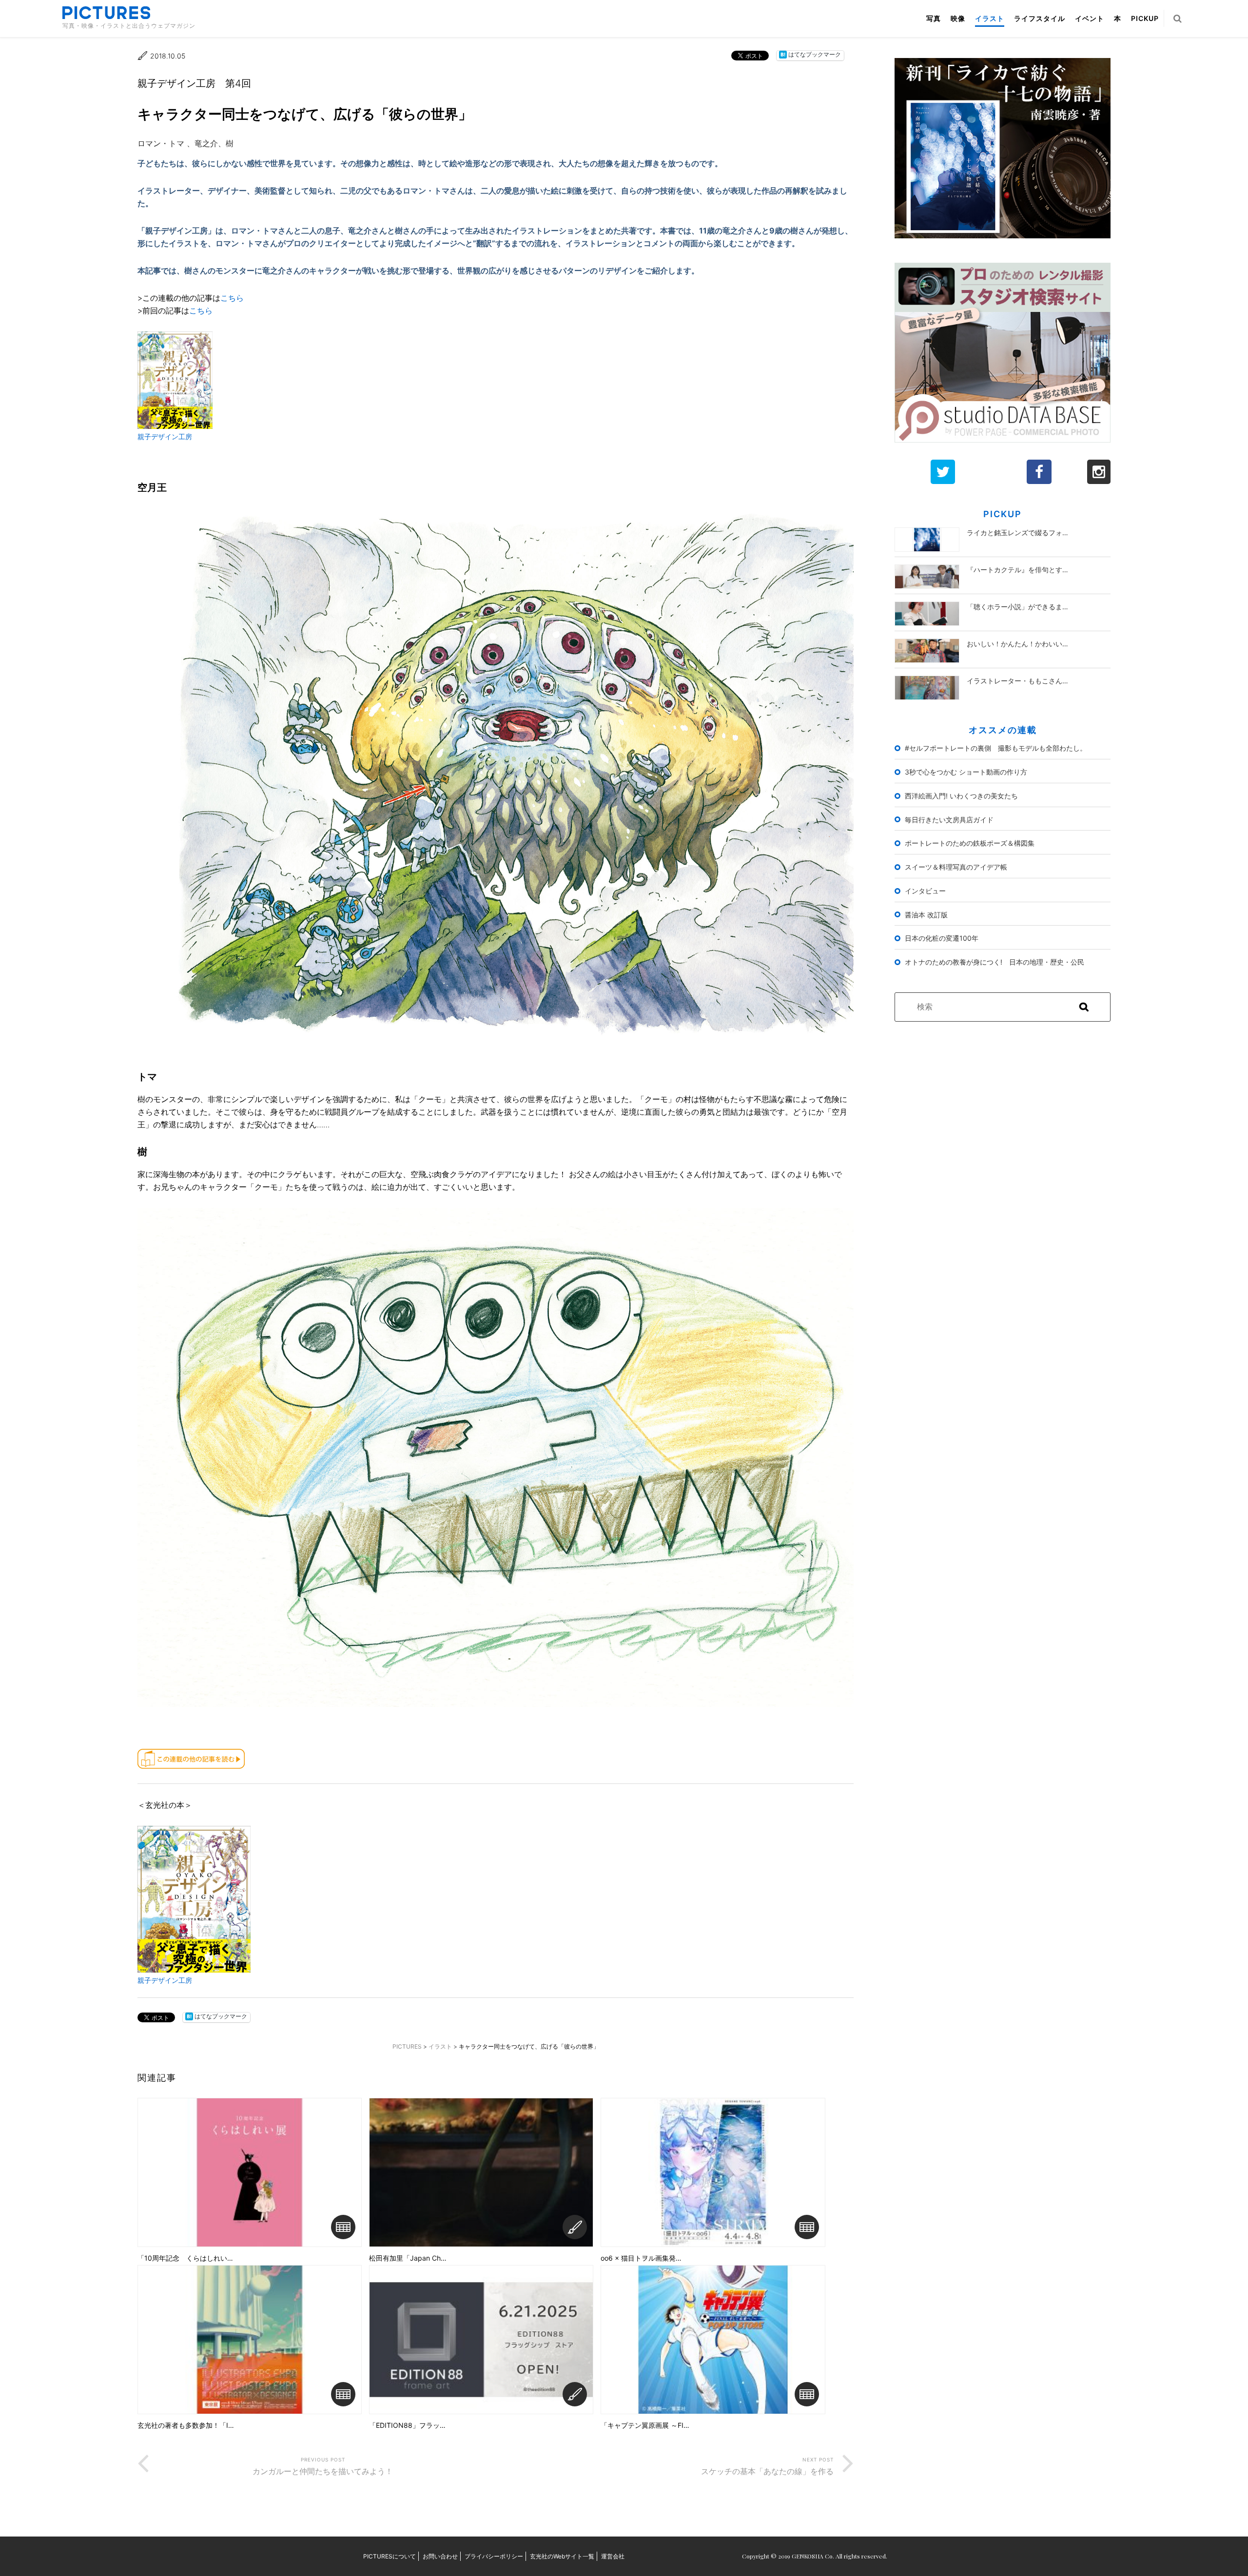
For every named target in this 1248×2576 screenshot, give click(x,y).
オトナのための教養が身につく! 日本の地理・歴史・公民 (994, 962)
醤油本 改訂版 (926, 915)
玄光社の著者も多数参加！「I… (186, 2425)
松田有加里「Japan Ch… (408, 2258)
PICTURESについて (390, 2556)
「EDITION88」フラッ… (407, 2425)
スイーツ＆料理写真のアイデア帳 (956, 867)
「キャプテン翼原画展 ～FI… (645, 2425)
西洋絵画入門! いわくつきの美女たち (961, 796)
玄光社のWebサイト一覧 (562, 2556)
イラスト (990, 18)
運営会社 (613, 2556)
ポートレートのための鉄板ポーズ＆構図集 (970, 843)
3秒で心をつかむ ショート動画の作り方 (966, 772)
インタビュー (925, 891)
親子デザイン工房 (165, 436)
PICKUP (1145, 18)
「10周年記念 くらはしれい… (185, 2258)
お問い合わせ (440, 2556)
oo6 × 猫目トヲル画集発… (641, 2258)
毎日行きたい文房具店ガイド (949, 820)
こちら (232, 298)
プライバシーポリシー (494, 2556)
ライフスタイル (1040, 18)
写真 (934, 18)
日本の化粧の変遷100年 (942, 938)
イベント (1090, 18)
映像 (958, 18)
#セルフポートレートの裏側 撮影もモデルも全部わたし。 (996, 748)
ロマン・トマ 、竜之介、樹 (185, 143)
